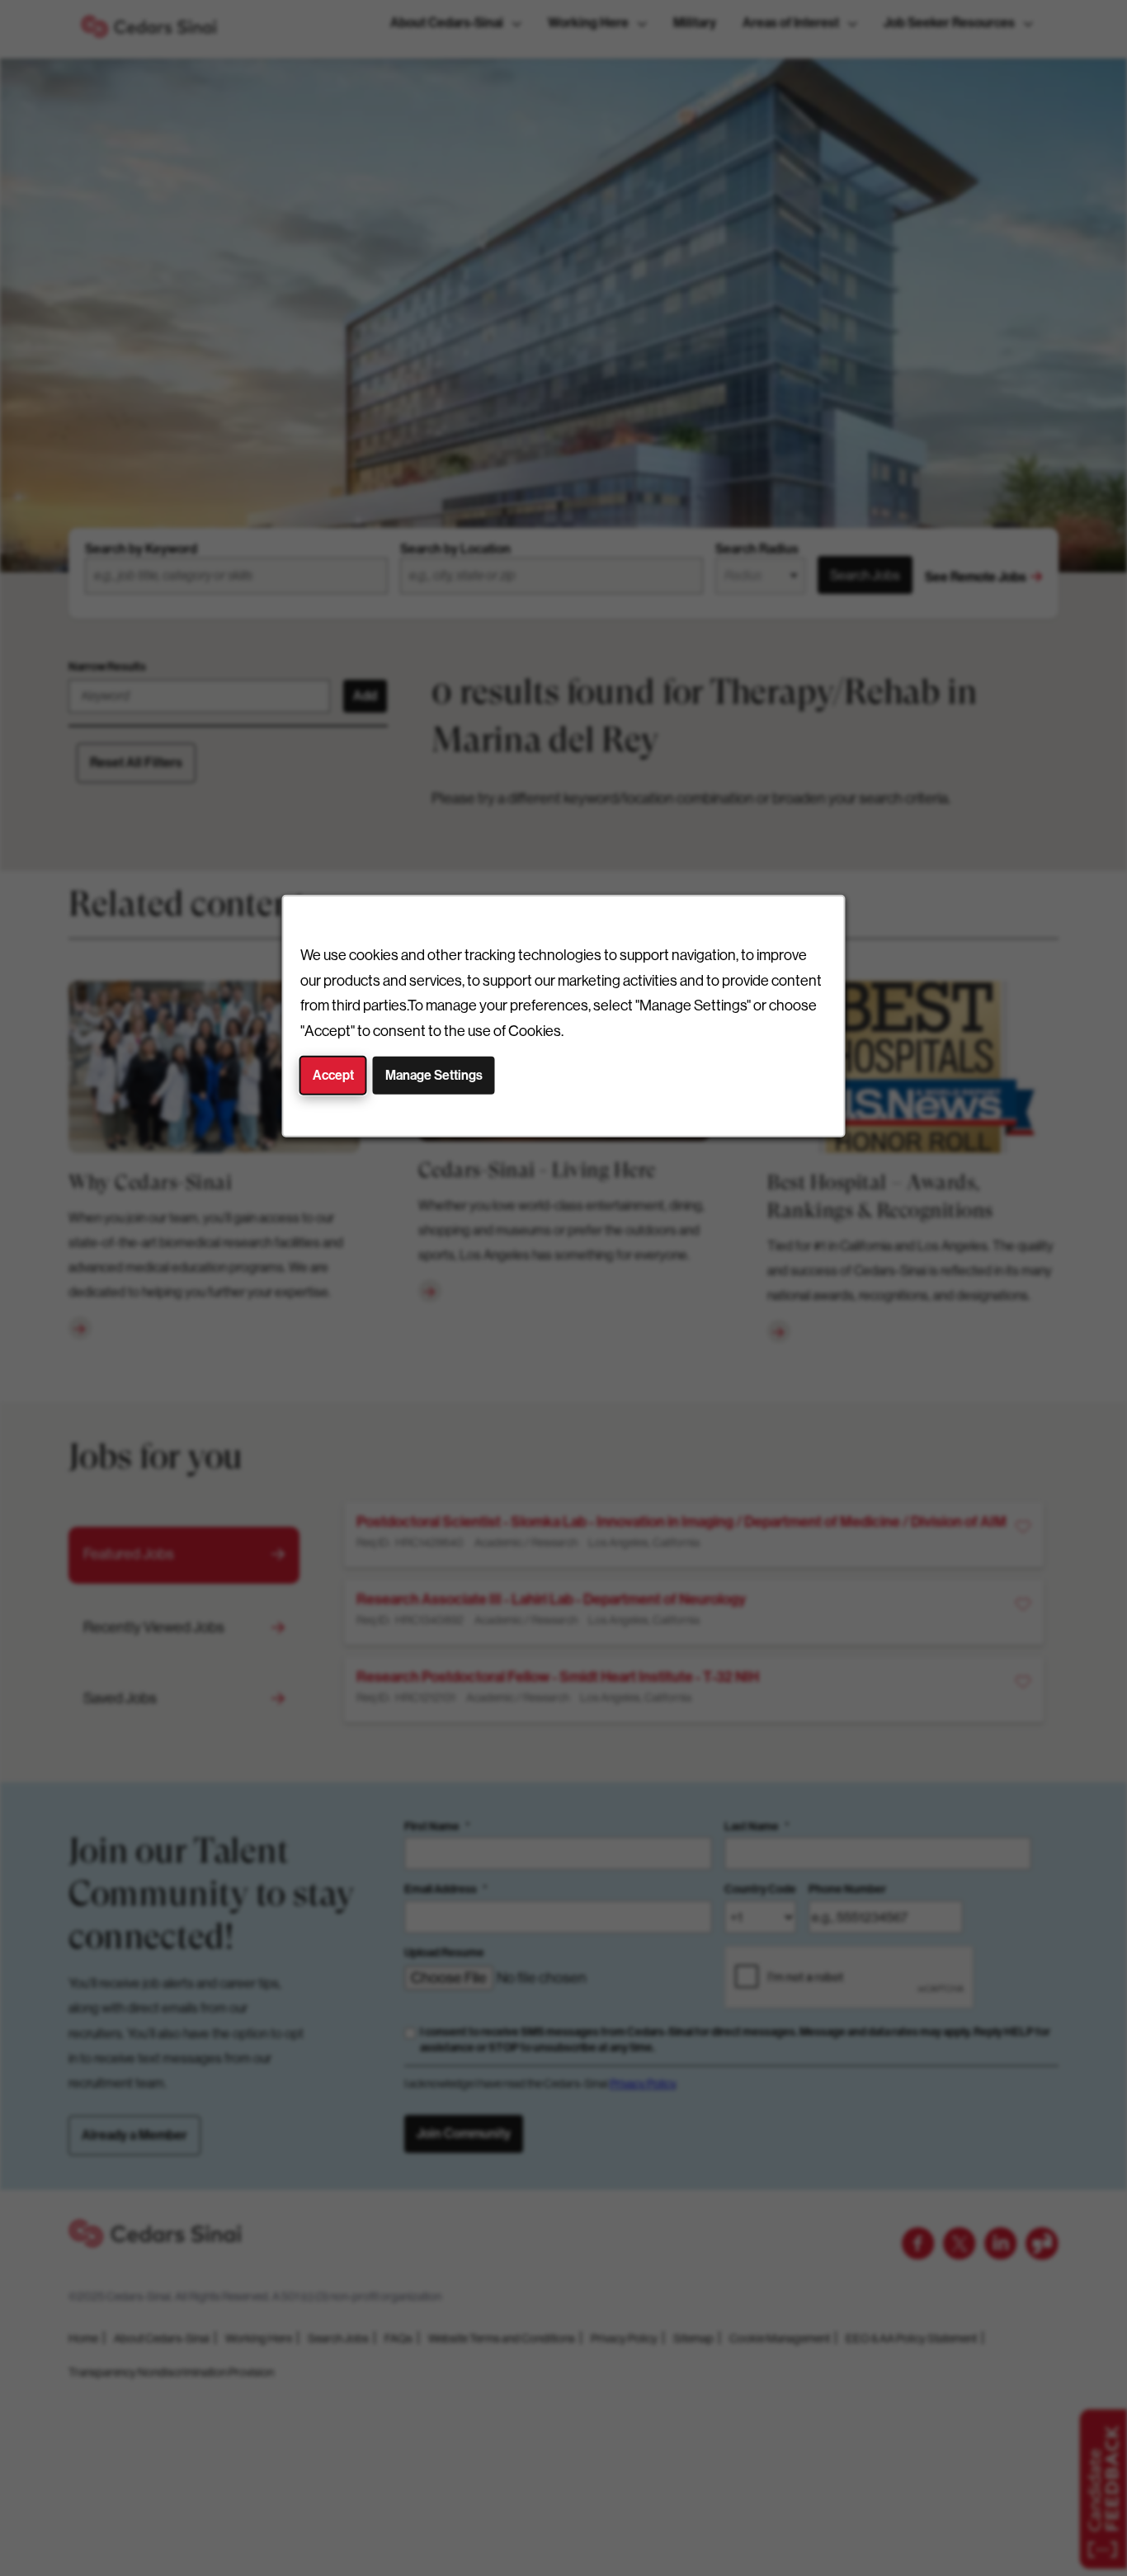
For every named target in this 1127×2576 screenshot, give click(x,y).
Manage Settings (434, 1075)
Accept (333, 1075)
